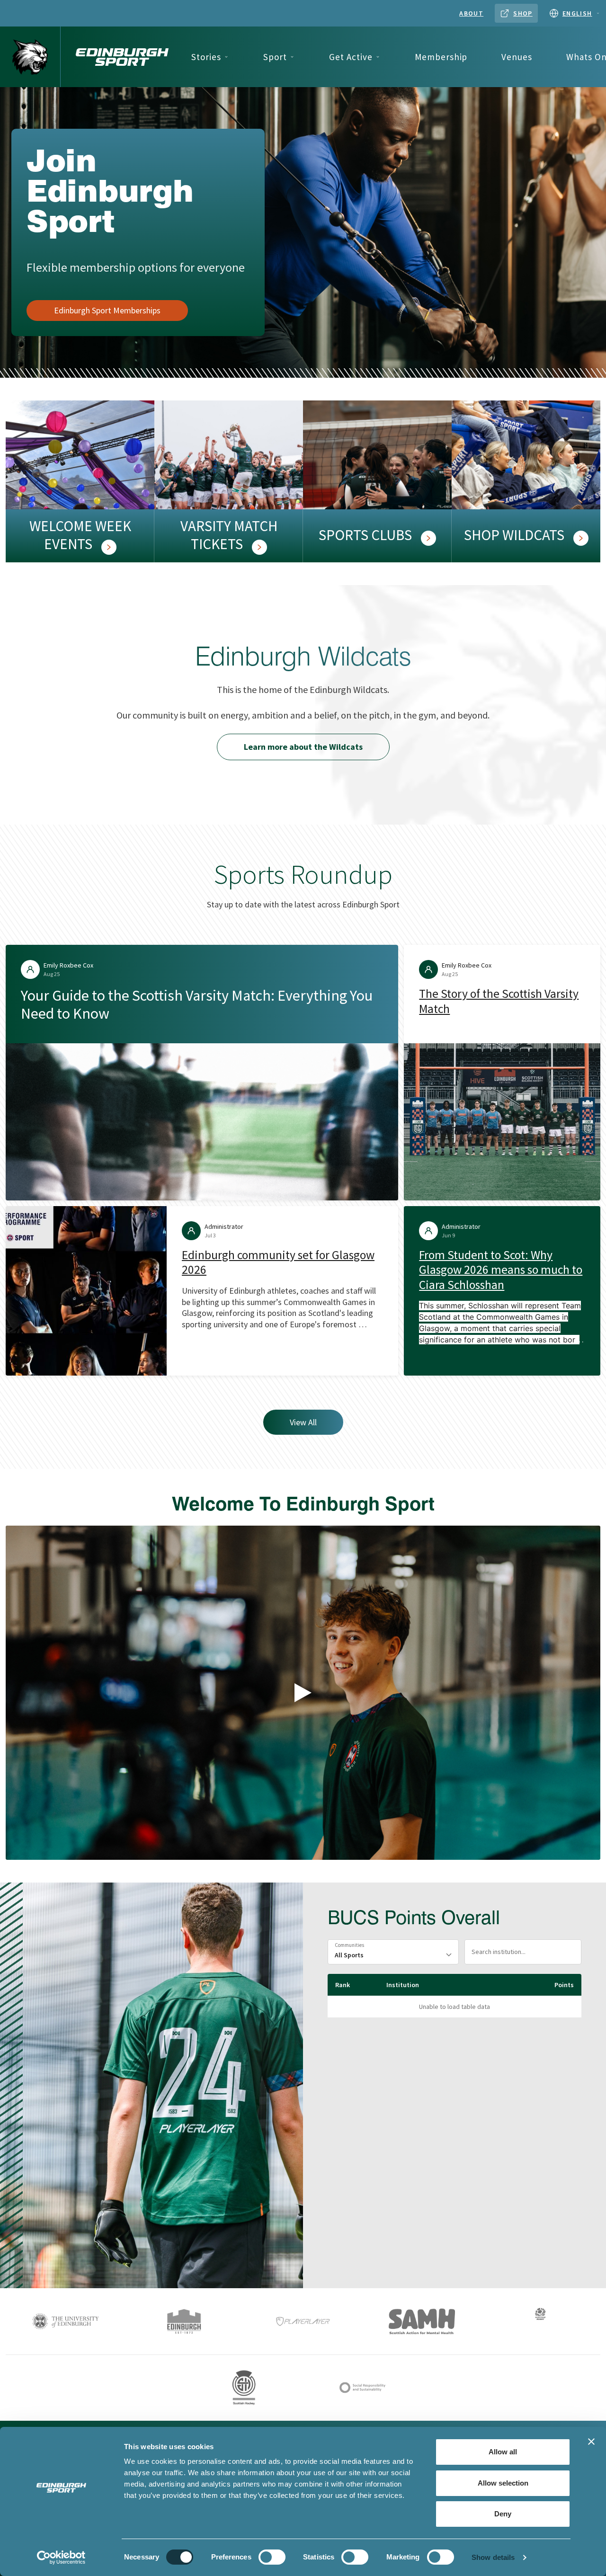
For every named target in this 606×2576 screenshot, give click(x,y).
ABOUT (471, 13)
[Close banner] (591, 2442)
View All (303, 1422)
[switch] (272, 2557)
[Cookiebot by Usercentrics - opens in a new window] (61, 2558)
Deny (503, 2514)
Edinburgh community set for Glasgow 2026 (278, 1262)
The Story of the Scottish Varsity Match (499, 1001)
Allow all (503, 2452)
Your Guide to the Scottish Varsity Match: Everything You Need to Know (197, 1004)
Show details (493, 2557)
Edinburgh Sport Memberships (107, 310)
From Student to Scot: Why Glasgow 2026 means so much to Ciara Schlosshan (501, 1270)
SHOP (523, 13)
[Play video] (303, 1693)
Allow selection (503, 2483)
